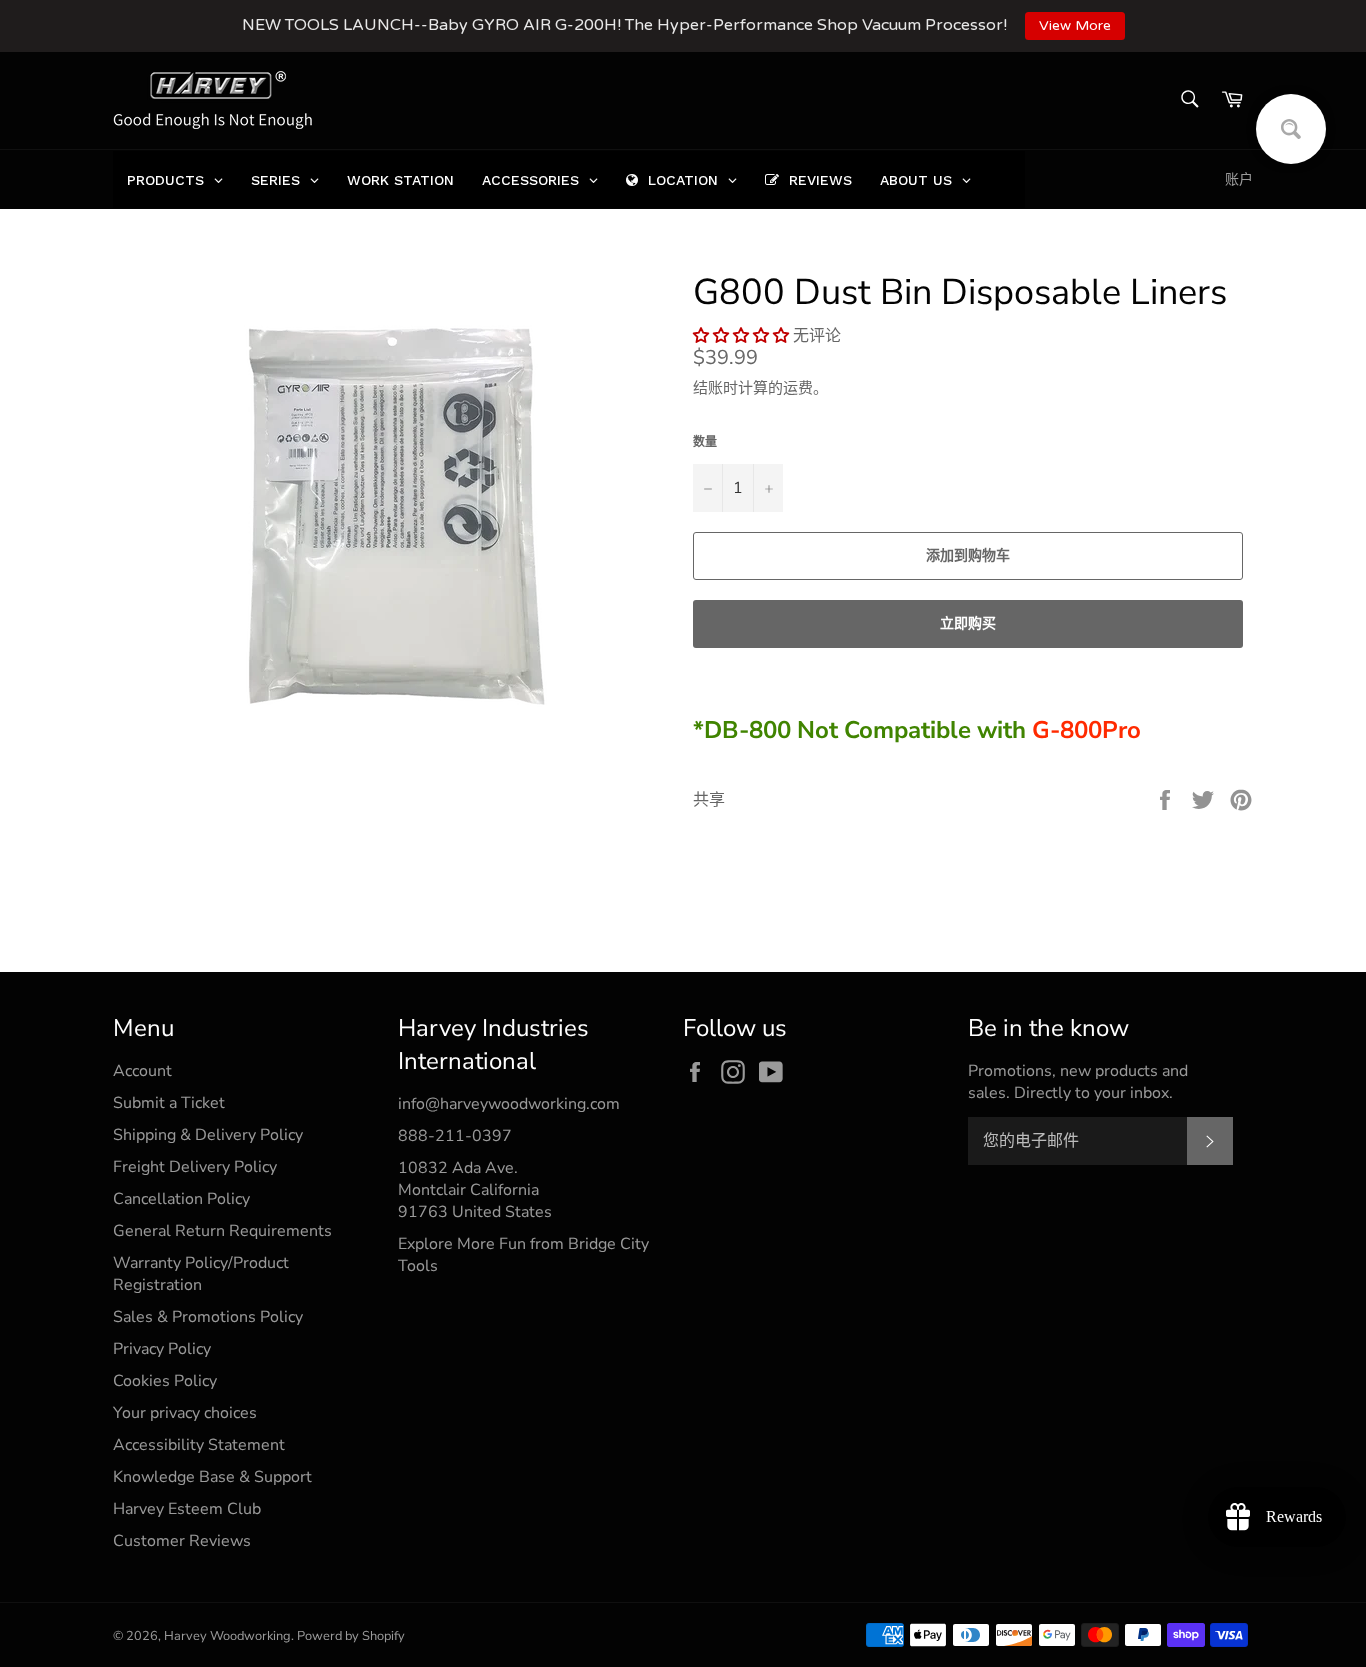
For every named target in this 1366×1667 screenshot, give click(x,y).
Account (142, 1071)
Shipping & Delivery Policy (208, 1135)
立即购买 (968, 623)
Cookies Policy (165, 1381)
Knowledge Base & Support (212, 1477)
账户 (1239, 179)
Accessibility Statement (199, 1445)
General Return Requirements (222, 1231)
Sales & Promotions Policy (208, 1317)
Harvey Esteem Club (187, 1509)
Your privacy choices (185, 1413)
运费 (798, 388)
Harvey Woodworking (227, 1636)
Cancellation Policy (181, 1199)
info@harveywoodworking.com (509, 1104)
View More (1075, 25)
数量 (705, 442)
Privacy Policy (162, 1349)
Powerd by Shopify (351, 1636)
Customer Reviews (182, 1541)
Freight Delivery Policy (195, 1167)
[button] (741, 336)
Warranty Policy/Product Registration (201, 1274)
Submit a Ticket (169, 1103)
